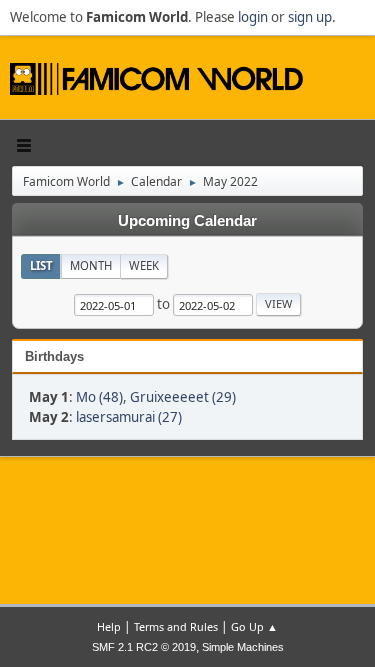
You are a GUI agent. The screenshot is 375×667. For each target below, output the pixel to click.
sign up (310, 17)
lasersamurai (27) (129, 417)
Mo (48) (99, 397)
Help (109, 626)
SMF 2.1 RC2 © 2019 (144, 647)
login (253, 17)
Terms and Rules (176, 626)
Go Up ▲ (254, 626)
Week (144, 265)
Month (91, 265)
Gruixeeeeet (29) (183, 397)
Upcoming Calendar (187, 221)
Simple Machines (243, 647)
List (41, 265)
